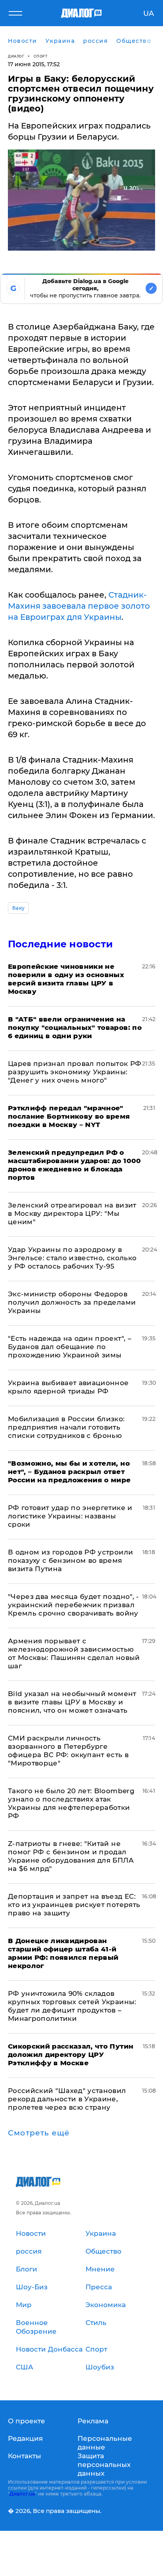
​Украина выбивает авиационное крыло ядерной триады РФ (68, 1387)
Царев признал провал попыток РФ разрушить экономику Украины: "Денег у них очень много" (75, 1072)
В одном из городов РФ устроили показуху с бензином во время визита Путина (70, 1560)
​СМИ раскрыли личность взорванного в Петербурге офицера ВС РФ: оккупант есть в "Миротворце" (68, 1751)
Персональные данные (105, 2443)
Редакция (25, 2438)
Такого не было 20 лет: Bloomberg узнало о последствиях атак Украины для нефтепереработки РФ (71, 1803)
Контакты (25, 2456)
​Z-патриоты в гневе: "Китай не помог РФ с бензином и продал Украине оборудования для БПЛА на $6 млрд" (71, 1856)
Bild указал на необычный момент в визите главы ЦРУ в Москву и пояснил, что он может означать (72, 1702)
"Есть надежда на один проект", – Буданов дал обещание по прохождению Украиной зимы (70, 1347)
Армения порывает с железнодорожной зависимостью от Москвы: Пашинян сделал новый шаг (74, 1653)
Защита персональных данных (104, 2465)
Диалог (16, 56)
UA (149, 13)
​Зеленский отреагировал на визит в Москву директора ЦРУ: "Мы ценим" (72, 1213)
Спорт (41, 56)
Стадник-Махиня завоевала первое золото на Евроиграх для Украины (79, 606)
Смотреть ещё (39, 2133)
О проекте (27, 2421)
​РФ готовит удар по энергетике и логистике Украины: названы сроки (70, 1516)
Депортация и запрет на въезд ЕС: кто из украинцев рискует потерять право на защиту (74, 1905)
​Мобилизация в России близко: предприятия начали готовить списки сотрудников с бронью (66, 1427)
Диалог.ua (22, 2494)
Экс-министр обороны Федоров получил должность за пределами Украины (72, 1302)
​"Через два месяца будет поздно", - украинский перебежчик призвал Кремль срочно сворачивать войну (74, 1605)
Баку (18, 908)
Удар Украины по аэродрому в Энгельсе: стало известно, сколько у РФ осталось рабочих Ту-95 (72, 1258)
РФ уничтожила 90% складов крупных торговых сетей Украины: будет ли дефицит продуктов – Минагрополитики (72, 2006)
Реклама (93, 2421)
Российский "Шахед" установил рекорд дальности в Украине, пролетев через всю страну (67, 2099)
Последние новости (60, 944)
